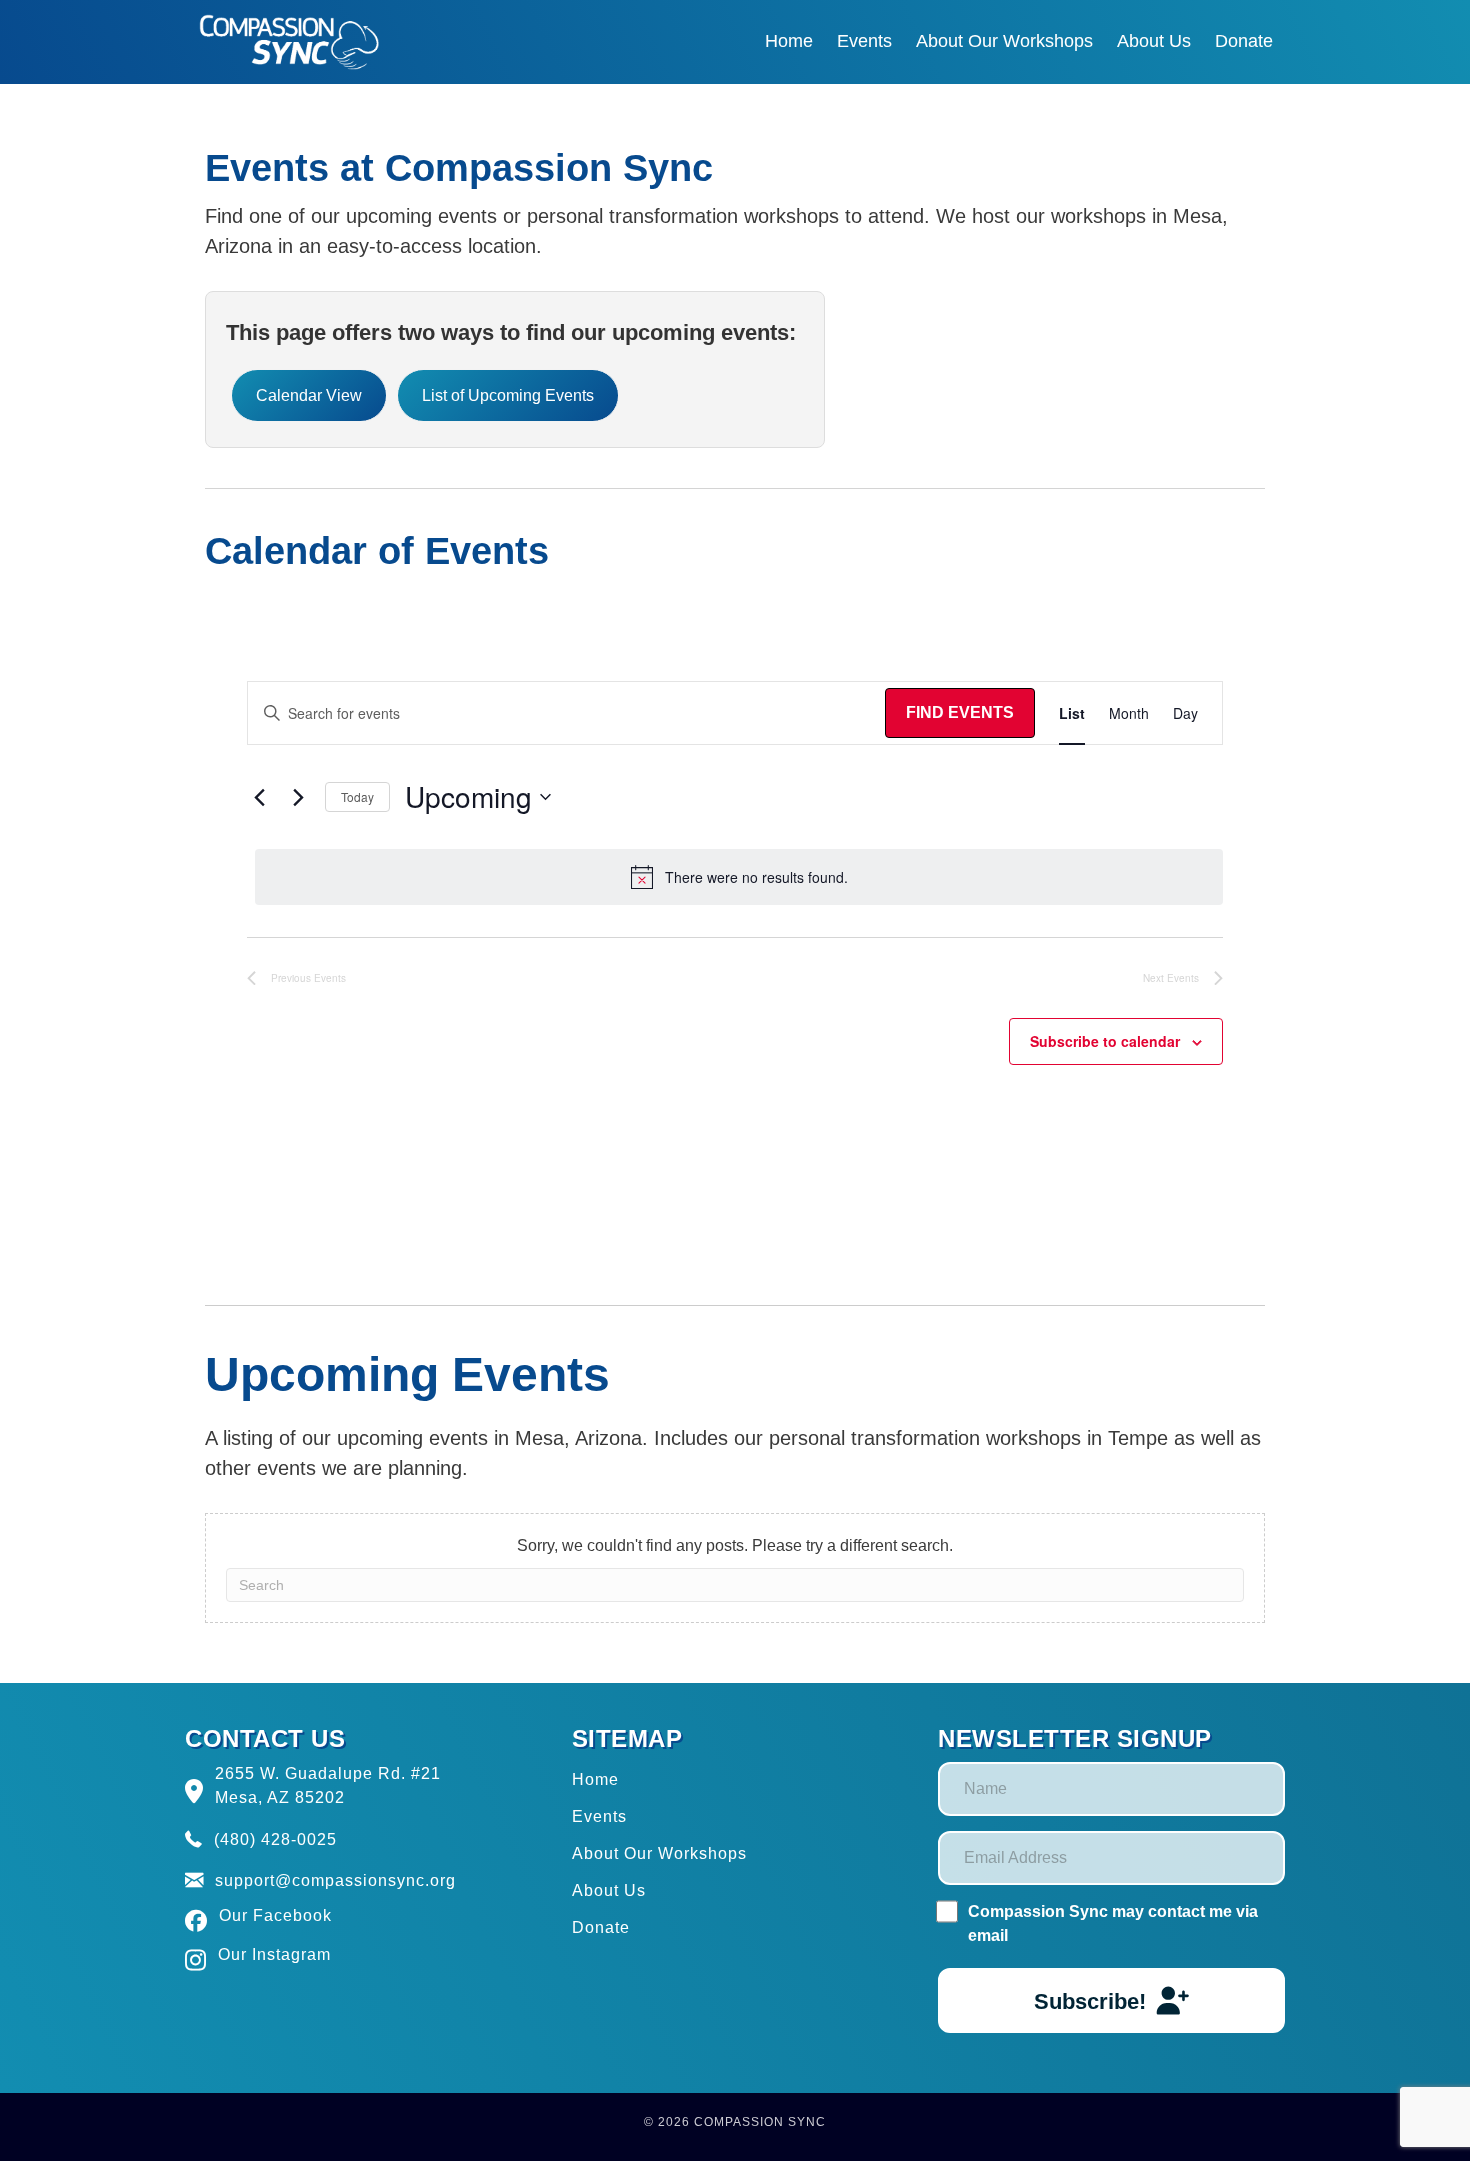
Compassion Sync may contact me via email (1113, 1923)
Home (595, 1779)
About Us (609, 1890)
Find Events (960, 712)
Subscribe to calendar (1105, 1041)
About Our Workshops (659, 1853)
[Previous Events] (259, 797)
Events (599, 1816)
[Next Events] (298, 797)
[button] (1111, 2000)
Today (357, 796)
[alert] (739, 877)
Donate (601, 1927)
